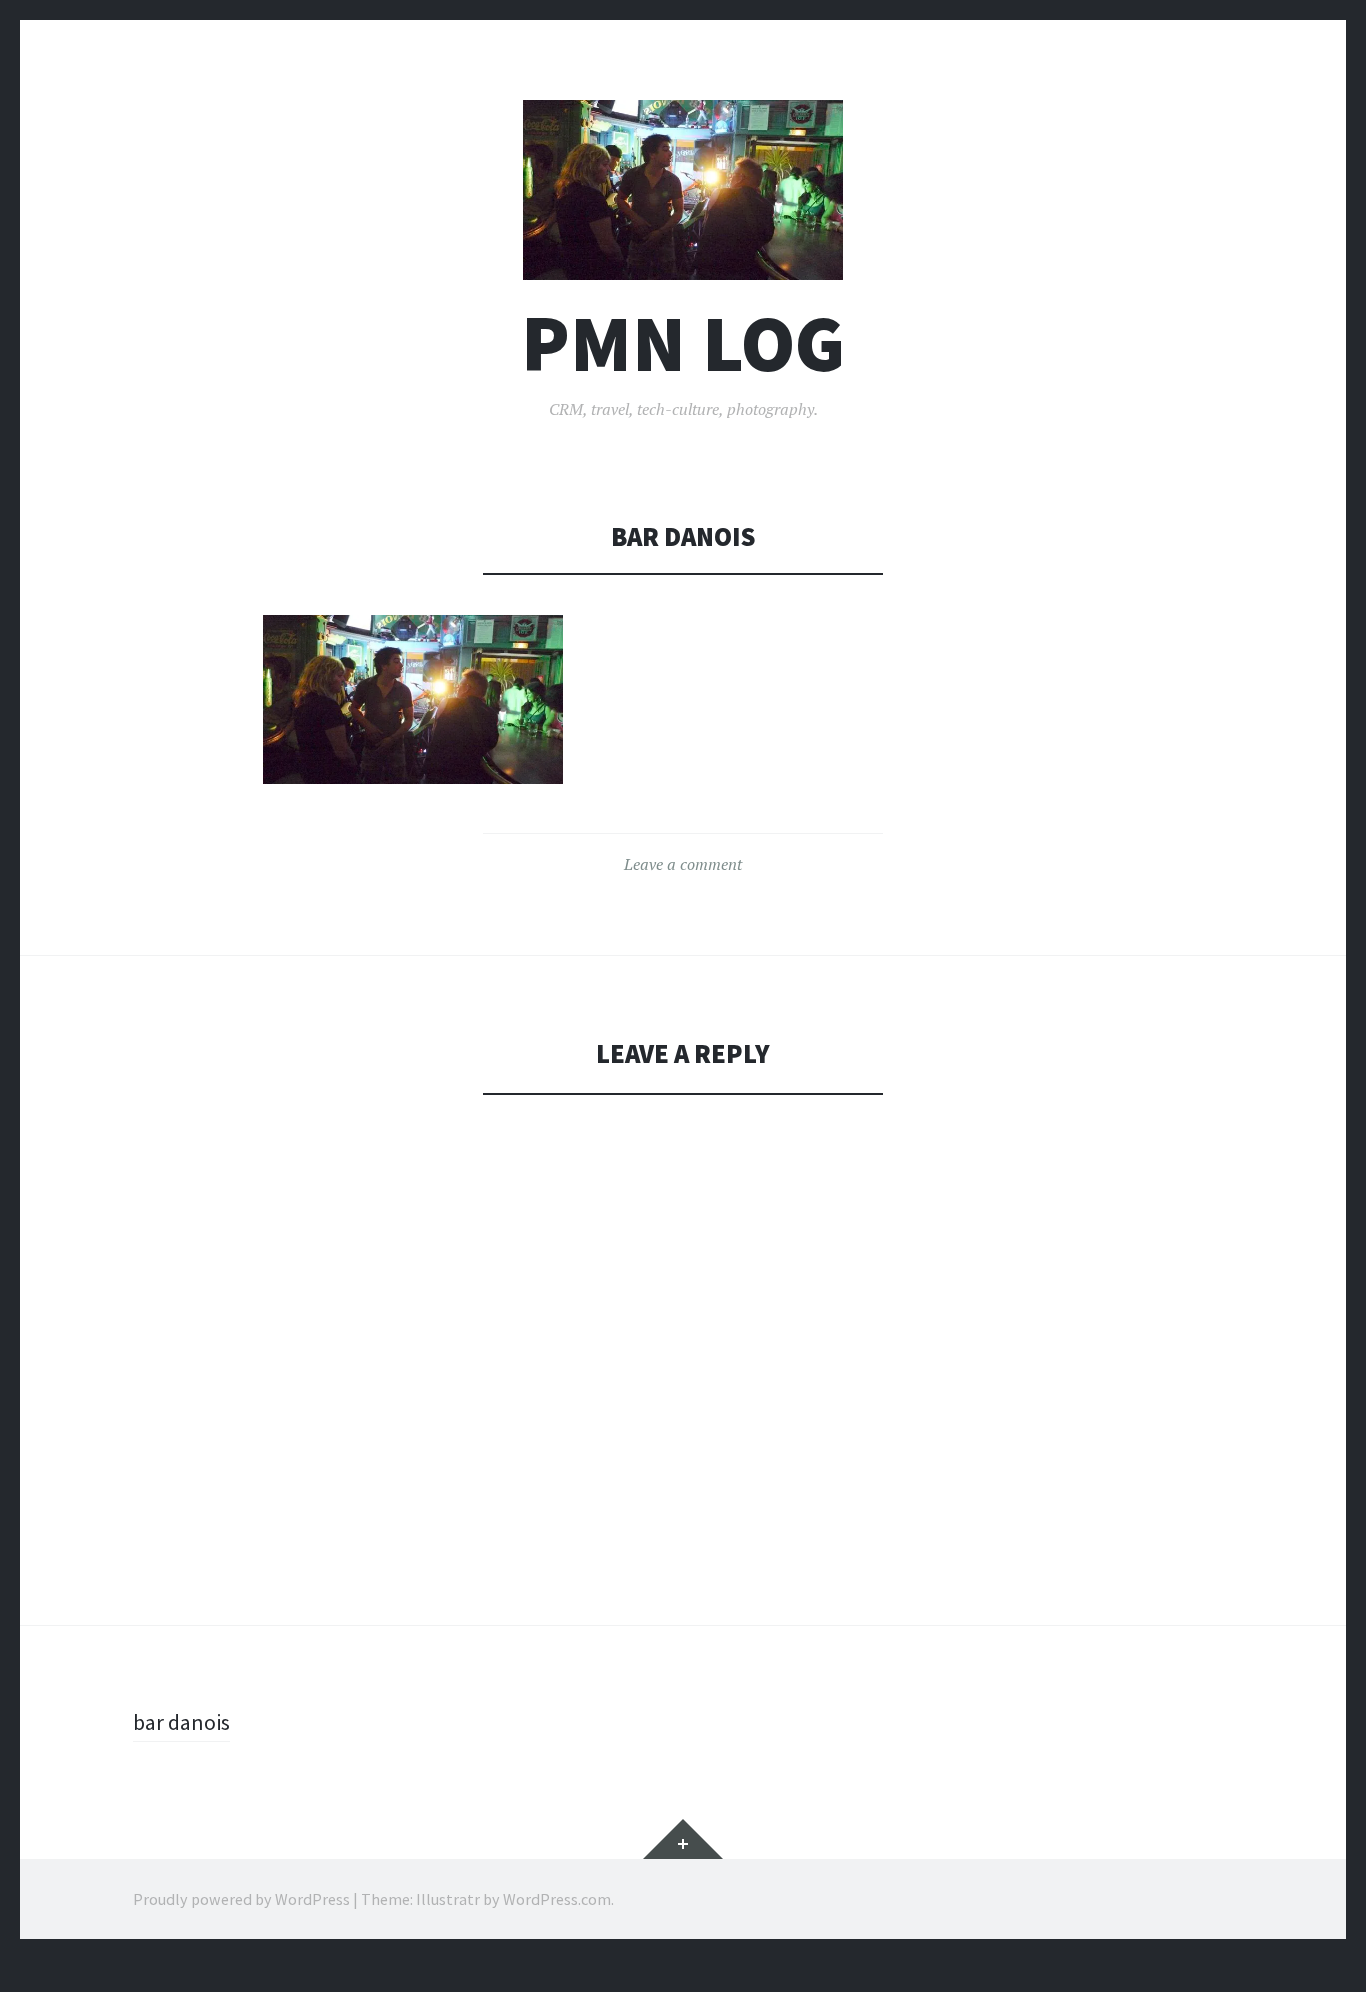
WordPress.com (557, 1899)
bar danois (181, 1722)
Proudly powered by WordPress (241, 1899)
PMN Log (683, 343)
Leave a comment (683, 864)
